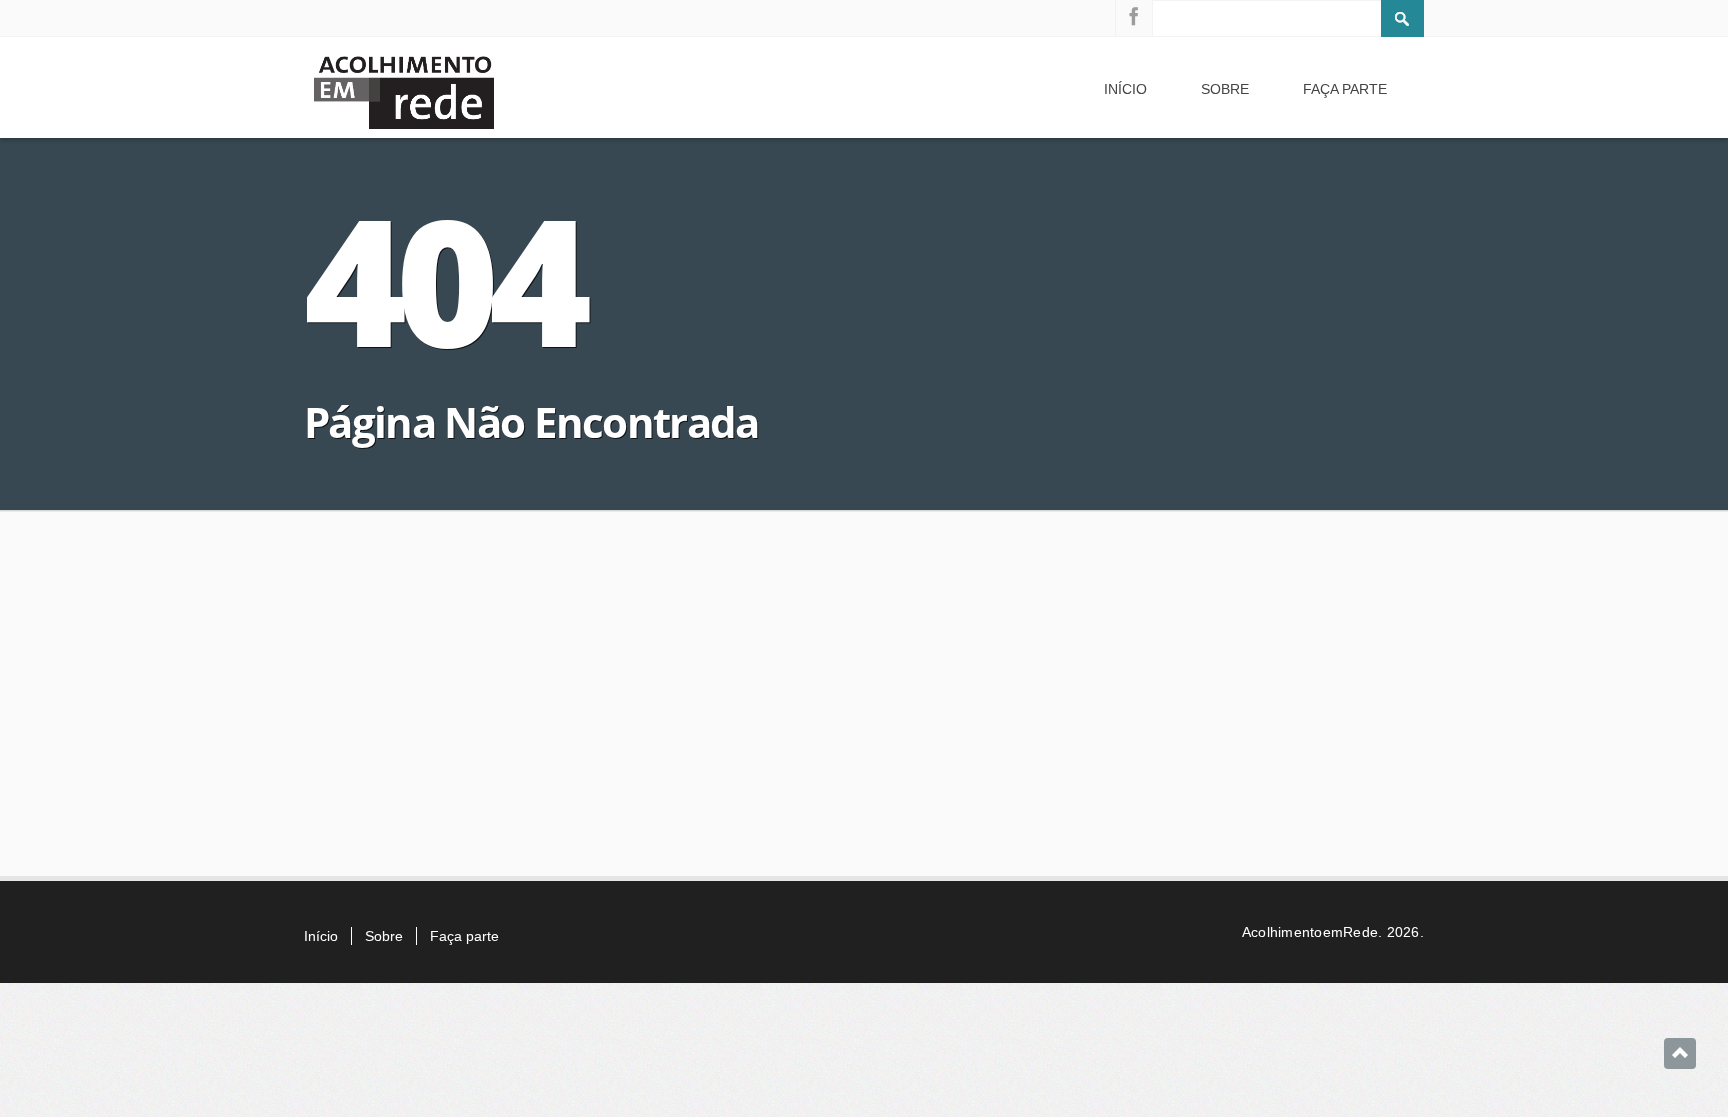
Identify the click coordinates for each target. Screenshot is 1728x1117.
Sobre (1225, 89)
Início (1125, 89)
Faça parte (1345, 89)
